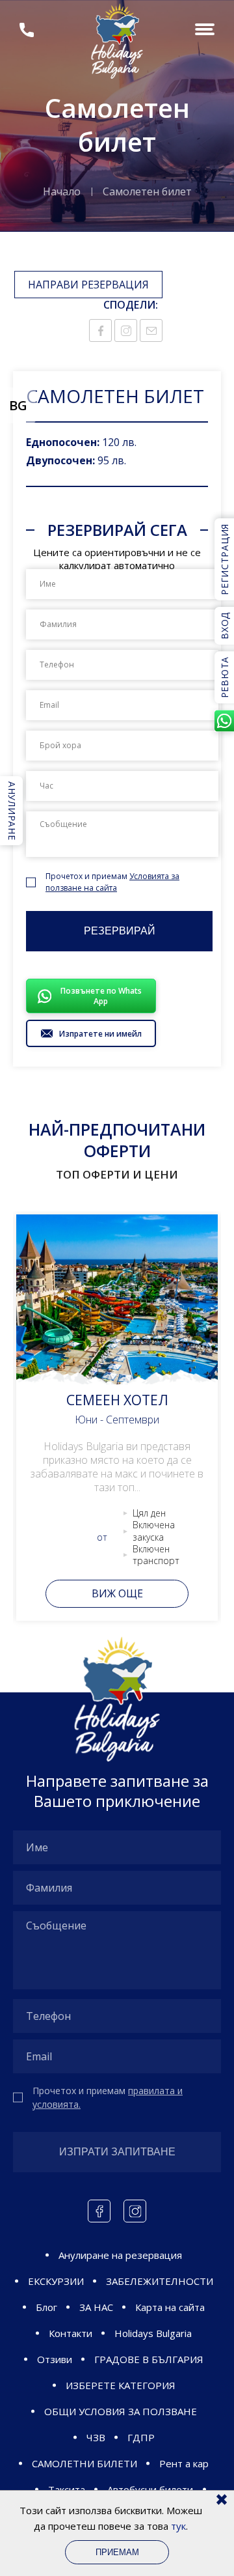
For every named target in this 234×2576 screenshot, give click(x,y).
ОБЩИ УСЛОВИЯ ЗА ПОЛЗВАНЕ (121, 2411)
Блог (46, 2307)
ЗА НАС (96, 2307)
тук (178, 2526)
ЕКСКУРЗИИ (56, 2281)
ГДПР (141, 2437)
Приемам (117, 2552)
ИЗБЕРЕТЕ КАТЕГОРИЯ (121, 2385)
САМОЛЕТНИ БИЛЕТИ (84, 2463)
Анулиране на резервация (120, 2255)
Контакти (71, 2333)
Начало (62, 191)
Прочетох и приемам (112, 882)
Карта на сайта (170, 2307)
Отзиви (55, 2359)
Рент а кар (184, 2463)
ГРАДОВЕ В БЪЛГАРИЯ (149, 2359)
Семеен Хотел (117, 1400)
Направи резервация (88, 285)
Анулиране (12, 811)
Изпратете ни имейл (100, 1034)
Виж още (117, 1593)
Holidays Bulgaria (153, 2333)
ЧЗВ (96, 2437)
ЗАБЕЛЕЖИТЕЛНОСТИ (160, 2281)
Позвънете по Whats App (101, 996)
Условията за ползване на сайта (112, 882)
